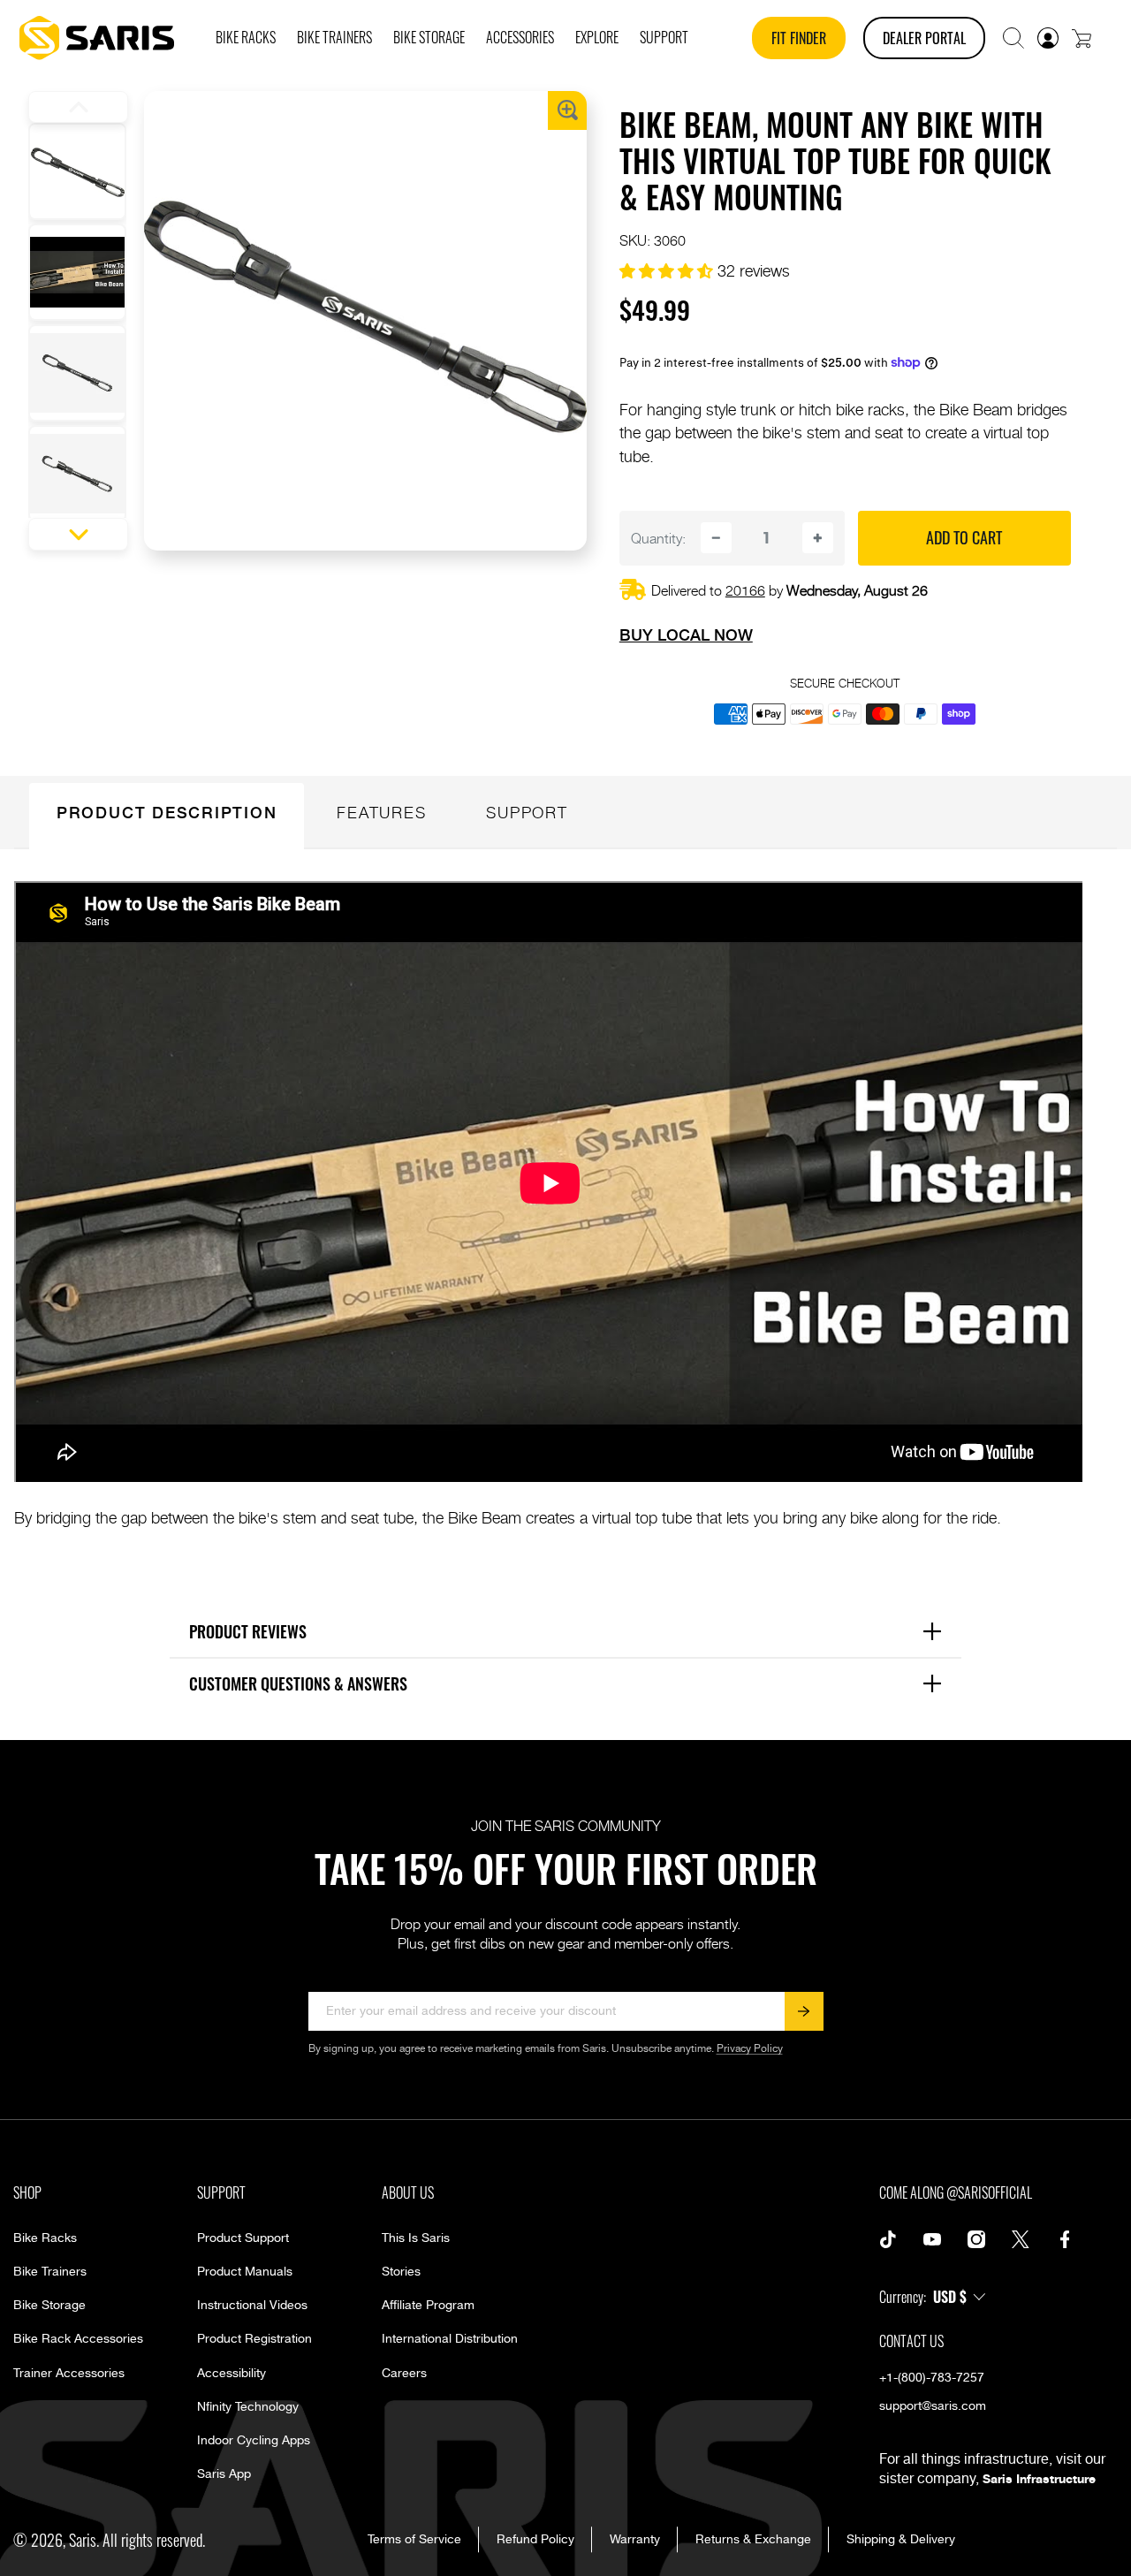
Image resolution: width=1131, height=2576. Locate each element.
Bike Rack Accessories (78, 2339)
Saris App (224, 2474)
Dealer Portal (924, 38)
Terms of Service (414, 2540)
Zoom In (567, 110)
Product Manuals (245, 2272)
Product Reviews (571, 1631)
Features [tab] (381, 812)
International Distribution (450, 2339)
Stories (401, 2272)
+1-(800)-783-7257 (932, 2378)
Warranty (635, 2540)
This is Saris (416, 2238)
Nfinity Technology (248, 2407)
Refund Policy (535, 2540)
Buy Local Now (686, 635)
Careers (404, 2374)
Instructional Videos (252, 2306)
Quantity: (658, 538)
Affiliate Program (428, 2306)
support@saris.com (933, 2406)
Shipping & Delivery (901, 2540)
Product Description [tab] (167, 812)
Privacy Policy (750, 2049)
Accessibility (232, 2374)
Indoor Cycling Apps (254, 2441)
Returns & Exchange (753, 2540)
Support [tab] (527, 812)
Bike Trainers (50, 2272)
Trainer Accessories (69, 2374)
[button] (1013, 38)
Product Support (243, 2238)
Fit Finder (799, 38)
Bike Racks (45, 2238)
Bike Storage (49, 2306)
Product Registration (254, 2339)
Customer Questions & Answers (571, 1683)
